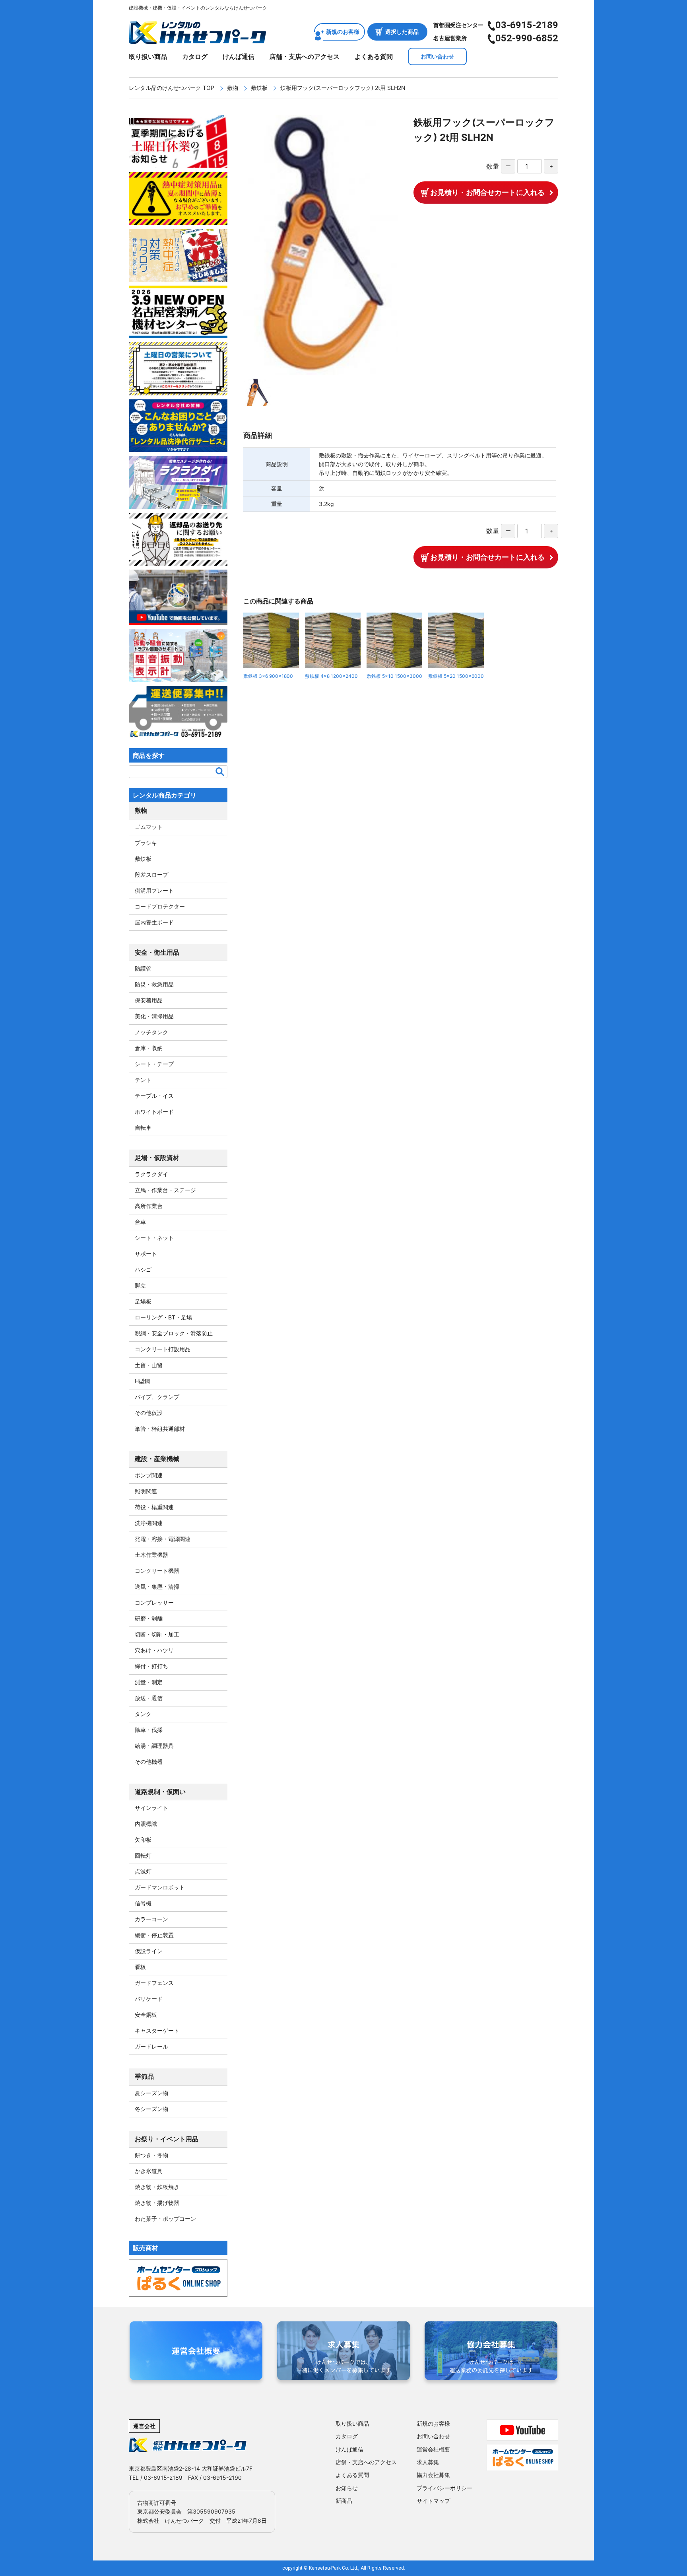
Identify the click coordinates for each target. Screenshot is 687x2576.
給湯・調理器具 (154, 1746)
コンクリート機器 (157, 1571)
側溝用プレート (154, 890)
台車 (140, 1222)
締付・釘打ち (151, 1666)
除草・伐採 (149, 1730)
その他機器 (149, 1762)
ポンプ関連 (149, 1475)
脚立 (140, 1285)
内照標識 (146, 1824)
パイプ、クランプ (157, 1397)
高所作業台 (149, 1206)
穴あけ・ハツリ (154, 1650)
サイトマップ (433, 2501)
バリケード (149, 1999)
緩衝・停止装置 (154, 1935)
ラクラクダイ (151, 1174)
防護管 (143, 968)
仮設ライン (149, 1951)
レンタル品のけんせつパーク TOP (172, 88)
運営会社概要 (433, 2449)
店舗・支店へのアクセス (305, 56)
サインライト (151, 1808)
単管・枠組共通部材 (160, 1429)
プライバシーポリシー (444, 2488)
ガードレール (151, 2046)
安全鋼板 (146, 2015)
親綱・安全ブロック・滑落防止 (174, 1333)
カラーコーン (151, 1919)
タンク (143, 1714)
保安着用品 (149, 1000)
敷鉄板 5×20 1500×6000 (456, 676)
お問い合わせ (437, 56)
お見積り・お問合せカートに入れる (487, 192)
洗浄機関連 (149, 1523)
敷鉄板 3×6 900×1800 (268, 676)
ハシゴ (143, 1270)
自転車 (143, 1127)
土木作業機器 (151, 1555)
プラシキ (146, 843)
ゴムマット (149, 827)
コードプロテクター (160, 906)
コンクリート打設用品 (163, 1349)
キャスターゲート (157, 2030)
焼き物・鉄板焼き (157, 2187)
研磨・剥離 (149, 1618)
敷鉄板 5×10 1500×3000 (394, 676)
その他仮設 (149, 1413)
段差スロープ (151, 875)
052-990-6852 (527, 38)
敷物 (233, 88)
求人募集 (428, 2462)
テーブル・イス (154, 1096)
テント (143, 1080)
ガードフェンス (154, 1983)
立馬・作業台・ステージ (165, 1190)
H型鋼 (142, 1381)
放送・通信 (149, 1698)
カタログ (195, 56)
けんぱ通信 (239, 56)
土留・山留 (149, 1365)
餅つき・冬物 (151, 2155)
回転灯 (143, 1855)
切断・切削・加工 (157, 1634)
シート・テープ (154, 1064)
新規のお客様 (343, 32)
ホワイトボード (154, 1112)
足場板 (143, 1301)
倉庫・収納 (149, 1048)
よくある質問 (374, 56)
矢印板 (143, 1840)
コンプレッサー (154, 1602)
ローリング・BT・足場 (163, 1317)
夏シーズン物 (151, 2093)
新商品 (344, 2501)
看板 (140, 1967)
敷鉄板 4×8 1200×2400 (331, 676)
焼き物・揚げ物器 (157, 2203)
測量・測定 (149, 1682)
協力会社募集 (433, 2475)
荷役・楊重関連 (154, 1507)
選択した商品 (402, 32)
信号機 (143, 1903)
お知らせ (347, 2488)
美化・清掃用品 (154, 1016)
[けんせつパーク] (197, 39)
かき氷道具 (149, 2171)
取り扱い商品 (148, 56)
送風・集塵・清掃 (157, 1587)
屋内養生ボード (154, 922)
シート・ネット (154, 1238)
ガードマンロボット (160, 1887)
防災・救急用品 (154, 984)
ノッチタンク (151, 1032)
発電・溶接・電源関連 (163, 1539)
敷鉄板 (259, 88)
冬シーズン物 (151, 2109)
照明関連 (146, 1491)
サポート (146, 1254)
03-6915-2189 (527, 25)
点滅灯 (143, 1871)
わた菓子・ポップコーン (165, 2219)
